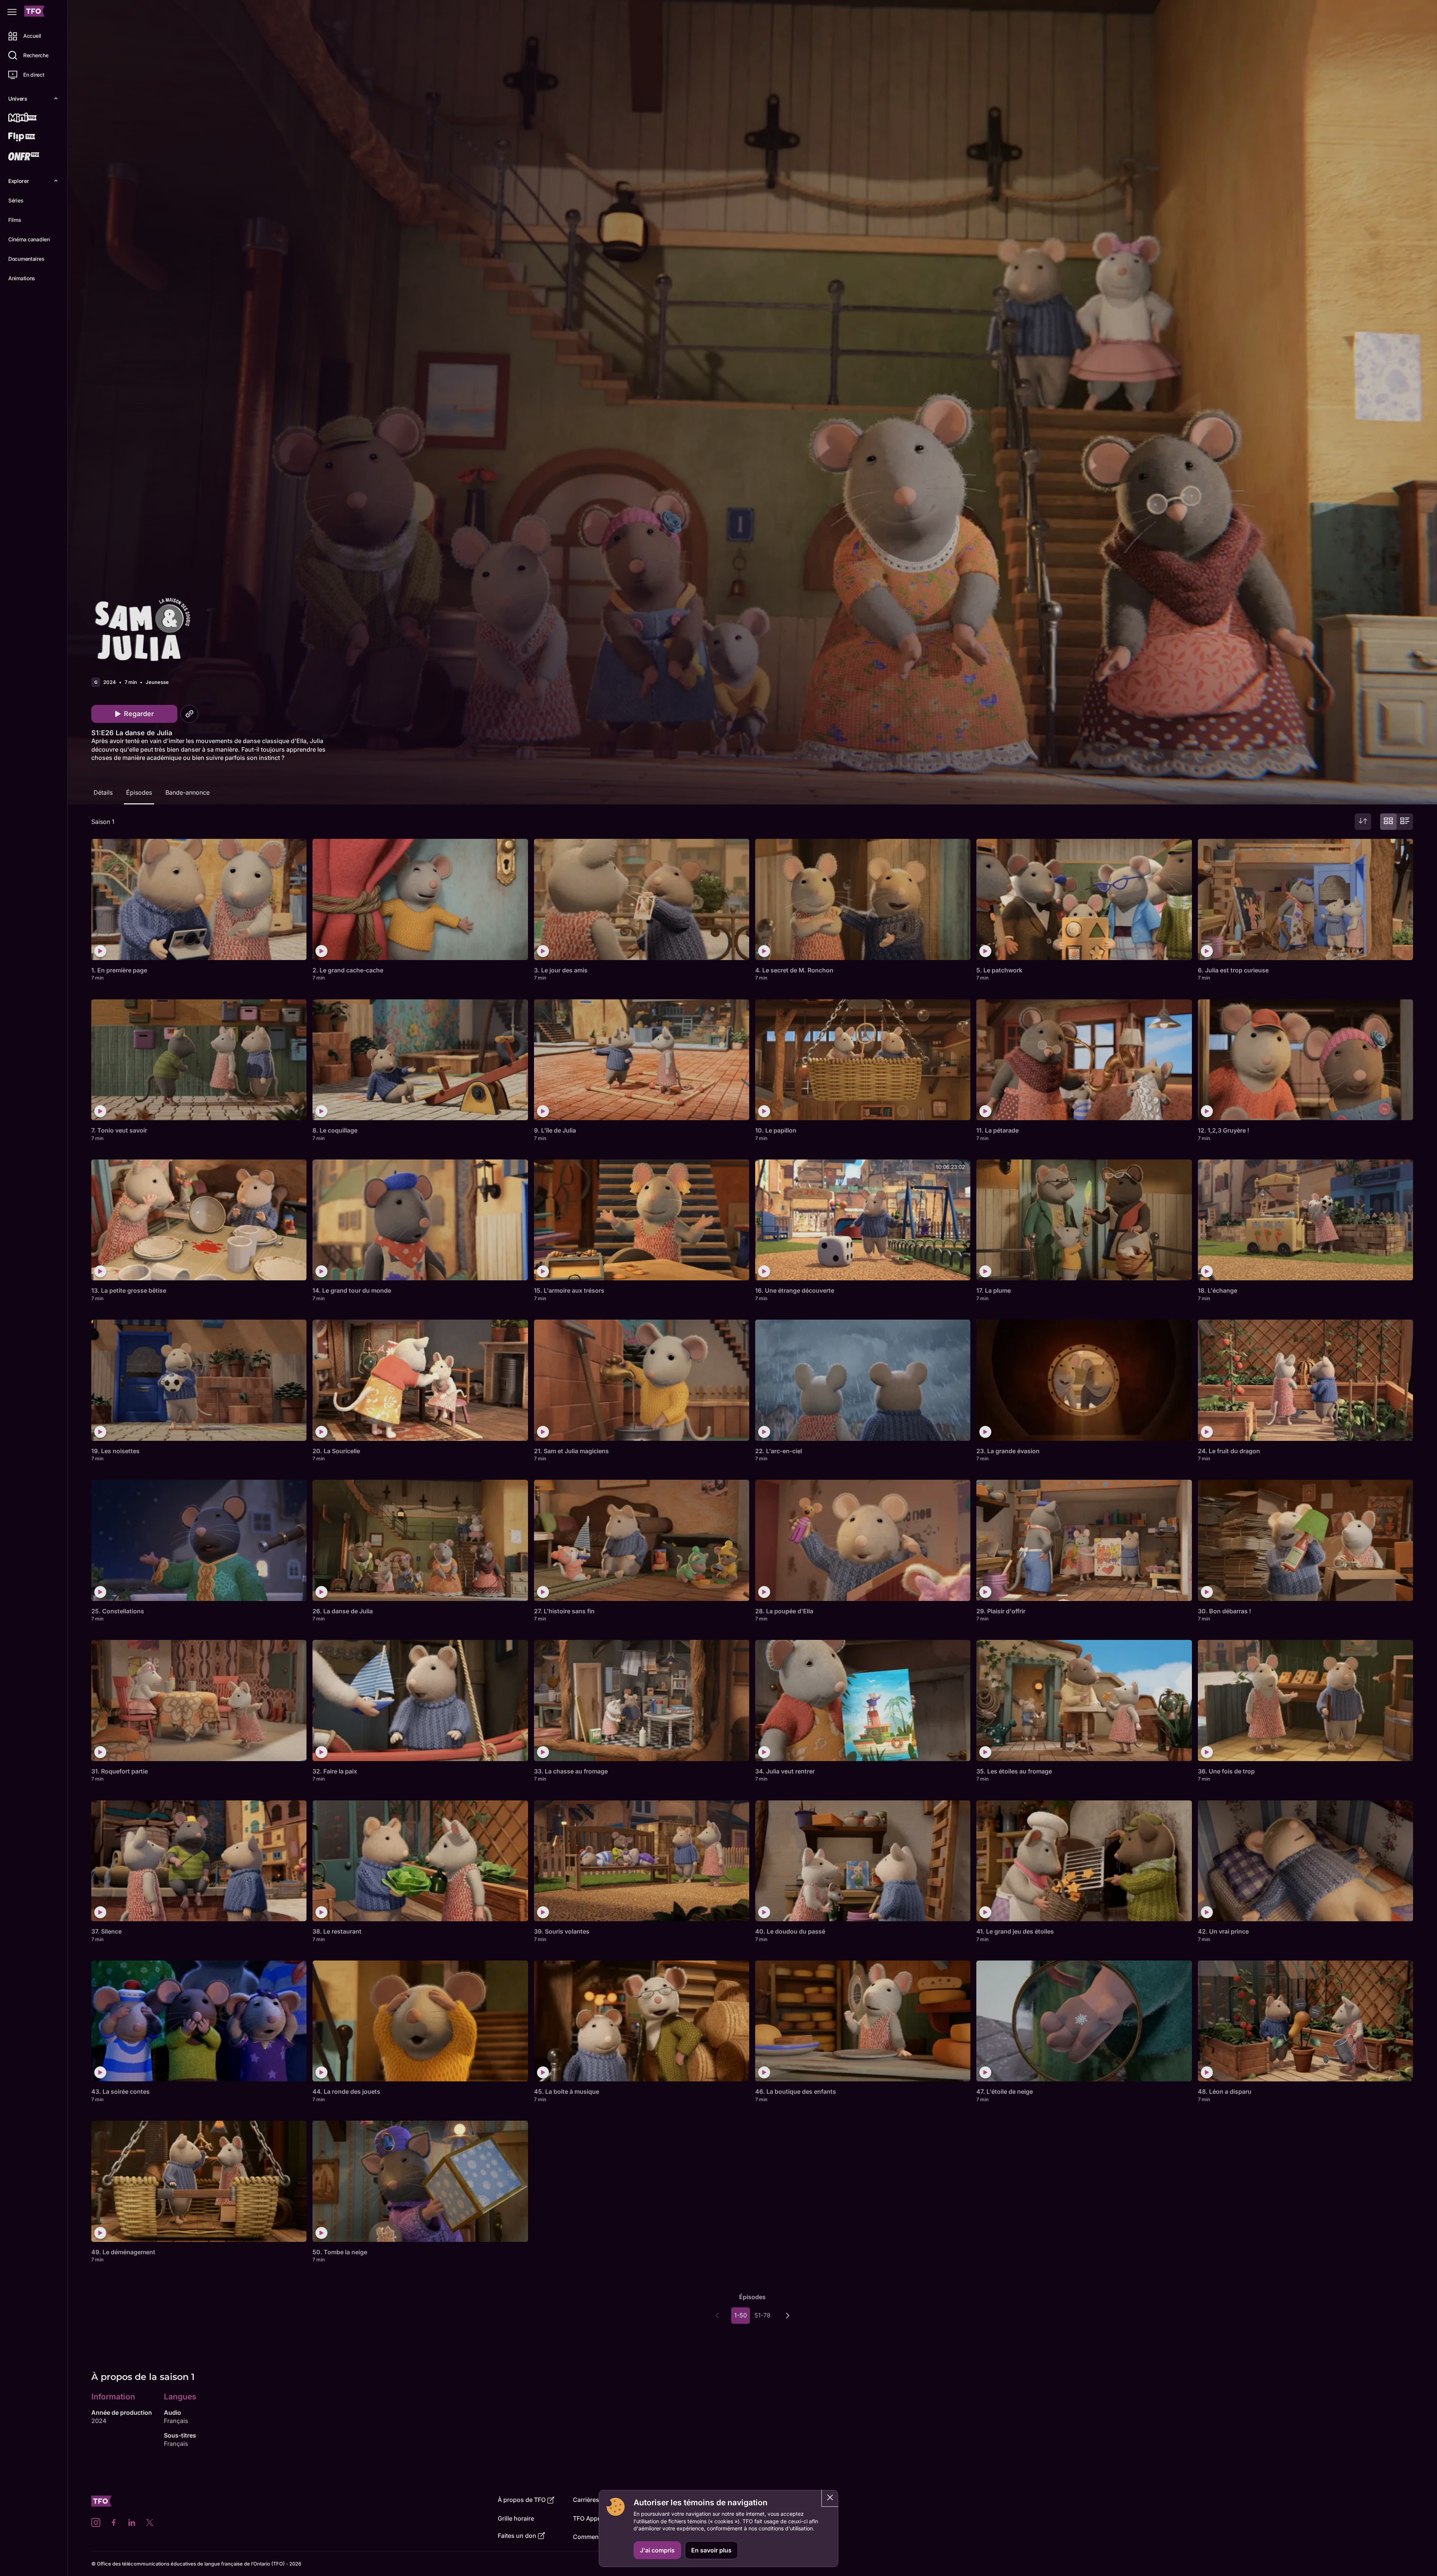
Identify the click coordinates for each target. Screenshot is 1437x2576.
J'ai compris (657, 2550)
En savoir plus (711, 2550)
